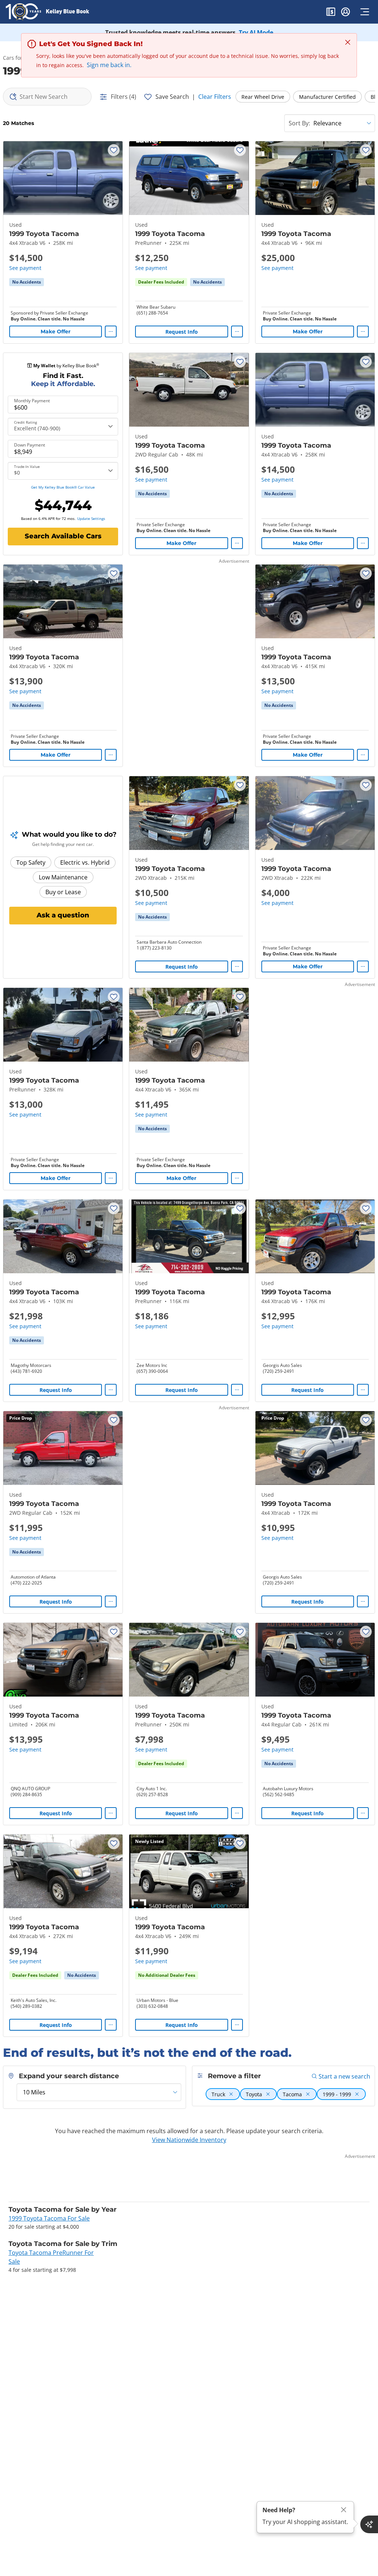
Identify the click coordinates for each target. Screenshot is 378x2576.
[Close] (344, 2510)
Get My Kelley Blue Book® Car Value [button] (63, 487)
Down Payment (30, 445)
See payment (25, 268)
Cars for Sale (19, 58)
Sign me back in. (109, 65)
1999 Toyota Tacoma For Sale (49, 2218)
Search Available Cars (63, 536)
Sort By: (299, 123)
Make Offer (56, 331)
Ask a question (63, 915)
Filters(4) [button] (123, 97)
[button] (331, 13)
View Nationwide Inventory (189, 2140)
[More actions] (111, 331)
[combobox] (47, 97)
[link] (27, 282)
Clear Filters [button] (215, 97)
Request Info (182, 332)
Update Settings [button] (91, 518)
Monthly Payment (32, 401)
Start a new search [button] (344, 2076)
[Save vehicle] (114, 150)
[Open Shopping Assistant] (369, 2524)
